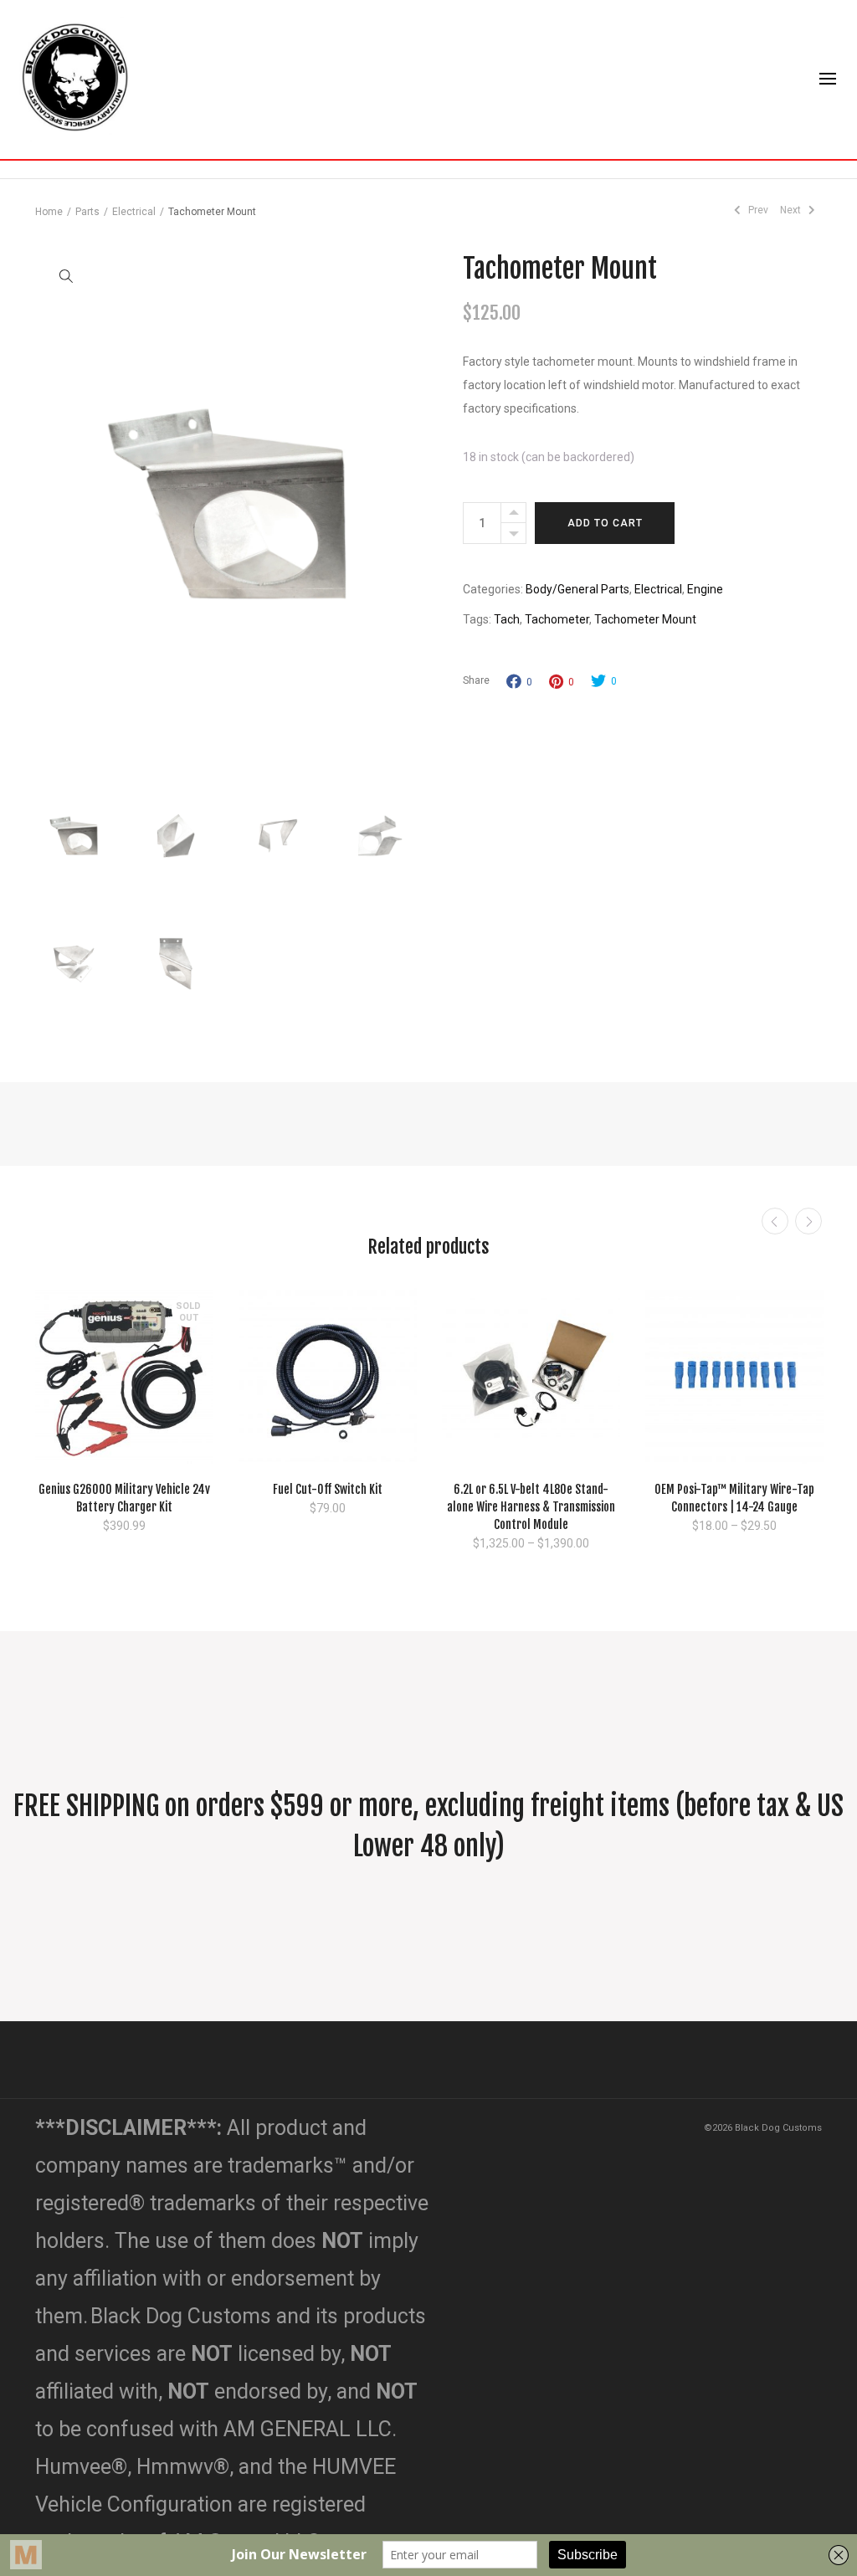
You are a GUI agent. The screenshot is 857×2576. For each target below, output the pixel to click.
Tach (507, 619)
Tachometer (557, 619)
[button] (65, 275)
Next (792, 210)
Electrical (134, 212)
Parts (87, 212)
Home (49, 212)
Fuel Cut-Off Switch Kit (328, 1489)
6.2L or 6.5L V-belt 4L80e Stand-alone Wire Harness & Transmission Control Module (531, 1507)
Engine (705, 589)
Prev (757, 210)
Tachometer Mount (645, 619)
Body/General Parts (577, 589)
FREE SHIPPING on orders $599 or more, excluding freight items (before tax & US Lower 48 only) (428, 1826)
